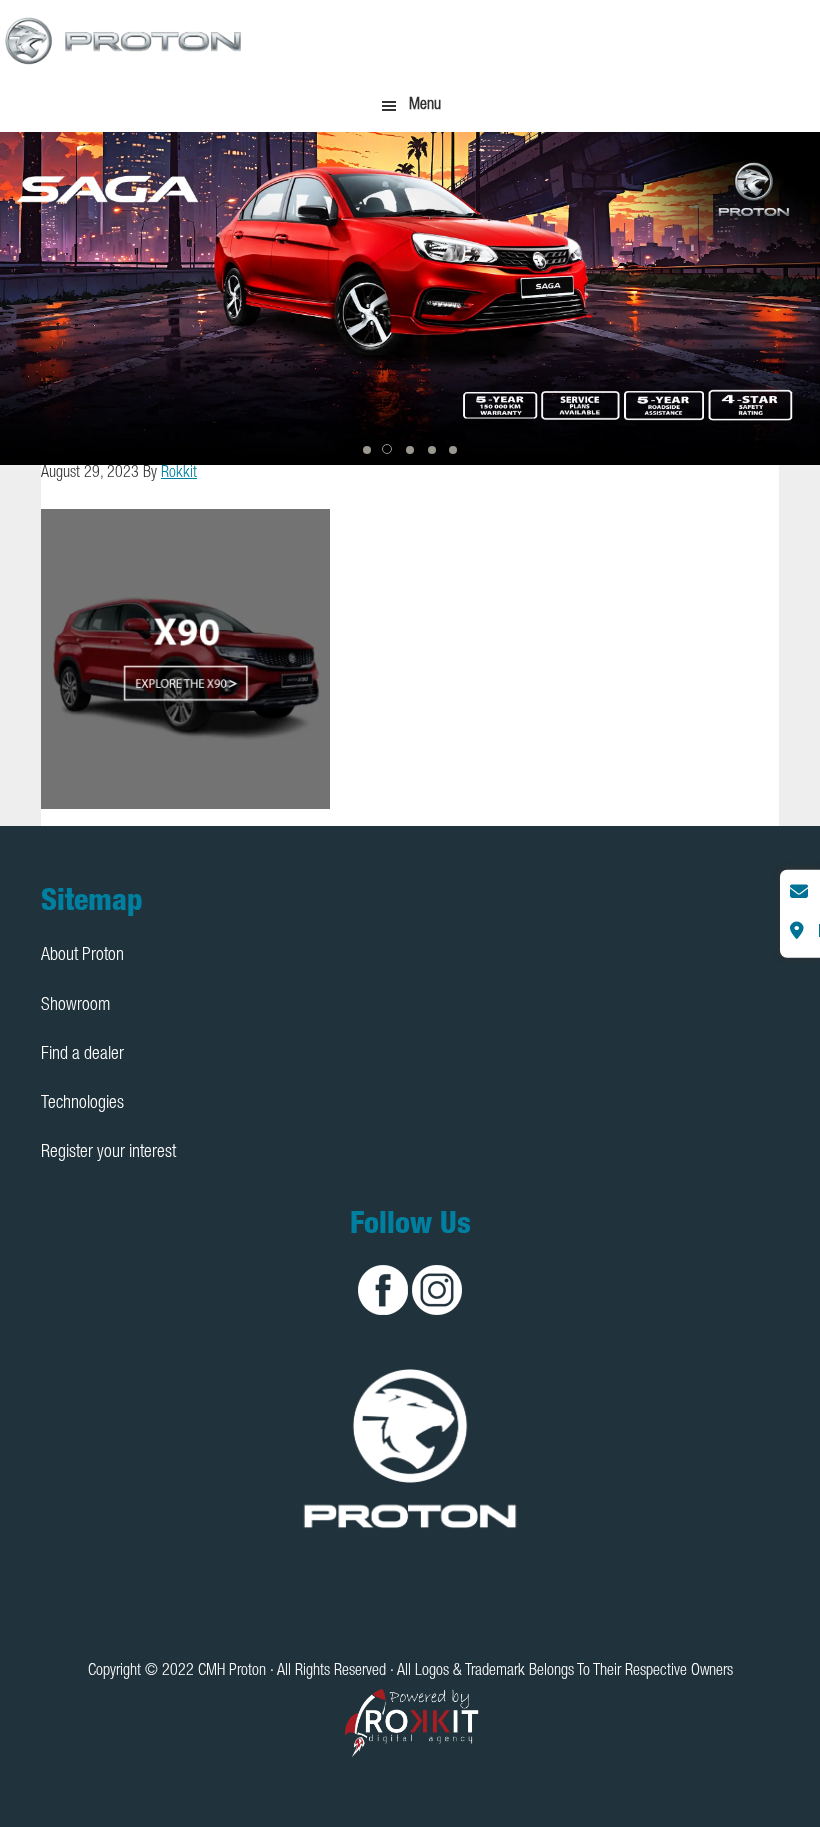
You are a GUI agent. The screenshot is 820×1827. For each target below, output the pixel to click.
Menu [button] (425, 106)
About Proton (82, 956)
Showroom (75, 1006)
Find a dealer (82, 1055)
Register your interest (108, 1153)
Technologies (82, 1104)
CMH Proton (125, 40)
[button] (367, 450)
